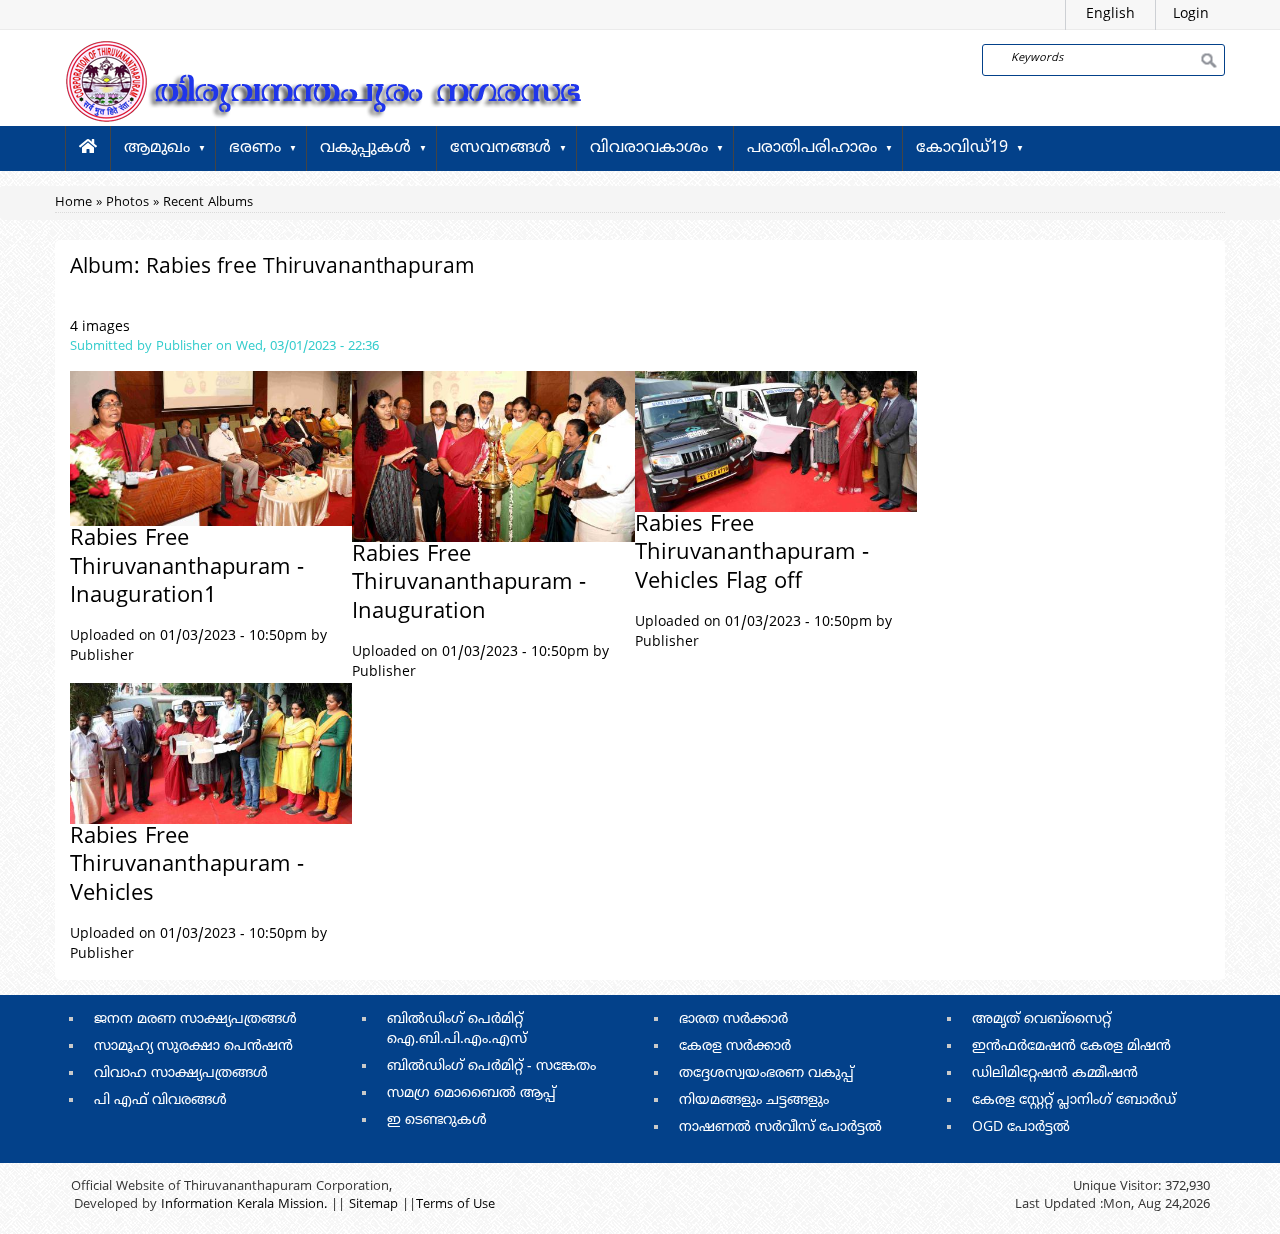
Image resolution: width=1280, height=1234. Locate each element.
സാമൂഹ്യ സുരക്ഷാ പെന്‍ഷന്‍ (193, 1046)
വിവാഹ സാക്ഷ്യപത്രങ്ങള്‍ (181, 1073)
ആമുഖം (157, 148)
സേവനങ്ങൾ (500, 148)
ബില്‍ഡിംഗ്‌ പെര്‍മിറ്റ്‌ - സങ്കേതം (491, 1066)
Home (73, 203)
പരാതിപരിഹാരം (812, 148)
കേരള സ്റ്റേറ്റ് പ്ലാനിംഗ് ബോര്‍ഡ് (1074, 1100)
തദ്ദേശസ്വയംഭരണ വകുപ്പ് (766, 1073)
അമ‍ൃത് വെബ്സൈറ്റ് (1041, 1019)
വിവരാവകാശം (649, 148)
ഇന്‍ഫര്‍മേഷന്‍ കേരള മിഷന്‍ (1071, 1046)
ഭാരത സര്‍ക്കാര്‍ (733, 1019)
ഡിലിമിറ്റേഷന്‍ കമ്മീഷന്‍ (1055, 1073)
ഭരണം (255, 148)
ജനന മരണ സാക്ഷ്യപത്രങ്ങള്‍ (195, 1019)
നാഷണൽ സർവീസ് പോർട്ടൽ (780, 1127)
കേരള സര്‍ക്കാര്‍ (735, 1046)
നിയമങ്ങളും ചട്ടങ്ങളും (754, 1100)
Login (1191, 14)
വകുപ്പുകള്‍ (365, 148)
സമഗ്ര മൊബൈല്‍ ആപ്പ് (471, 1093)
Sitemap (373, 1205)
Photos (127, 203)
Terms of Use (455, 1205)
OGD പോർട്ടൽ (1021, 1127)
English (1110, 14)
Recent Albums (208, 203)
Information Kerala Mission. (244, 1205)
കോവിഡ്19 (962, 148)
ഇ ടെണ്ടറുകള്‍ (437, 1120)
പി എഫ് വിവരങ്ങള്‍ (160, 1100)
